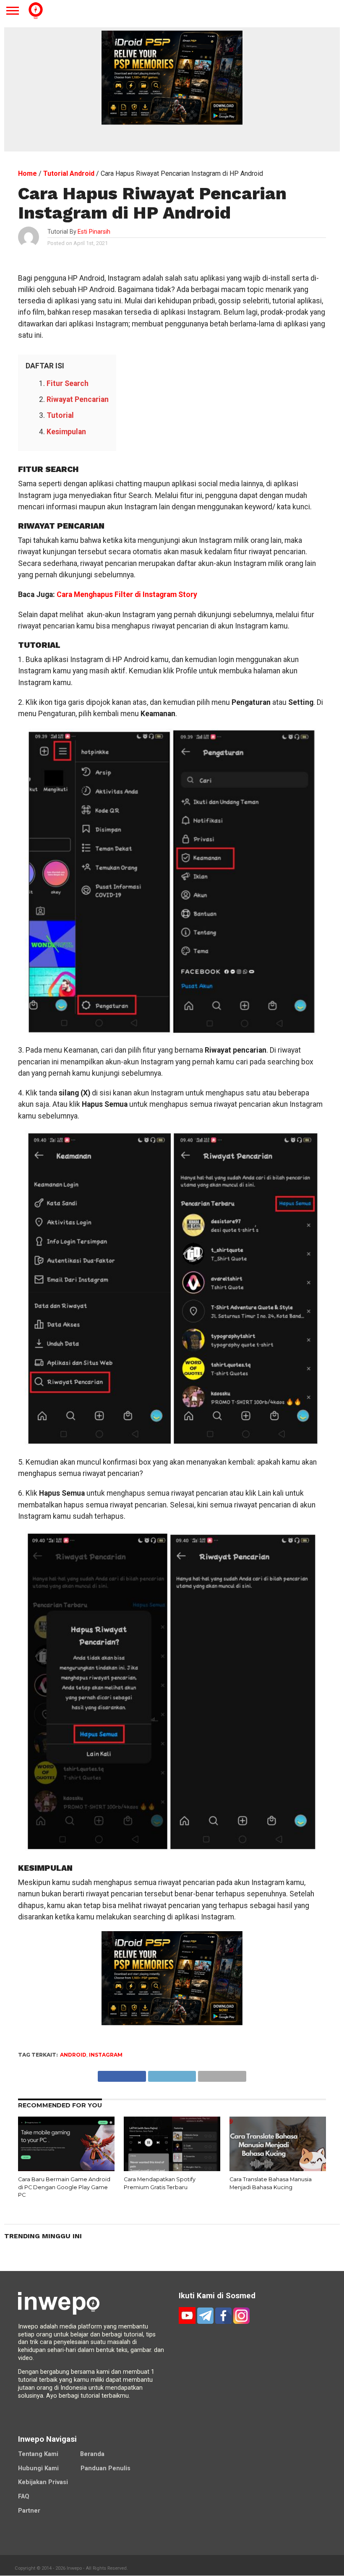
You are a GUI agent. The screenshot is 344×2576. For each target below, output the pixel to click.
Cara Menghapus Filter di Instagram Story (127, 594)
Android (73, 2055)
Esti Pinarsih (94, 232)
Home (27, 173)
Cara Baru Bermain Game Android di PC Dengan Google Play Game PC (64, 2187)
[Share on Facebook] (122, 2074)
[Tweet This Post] (172, 2074)
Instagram (106, 2055)
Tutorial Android (69, 173)
